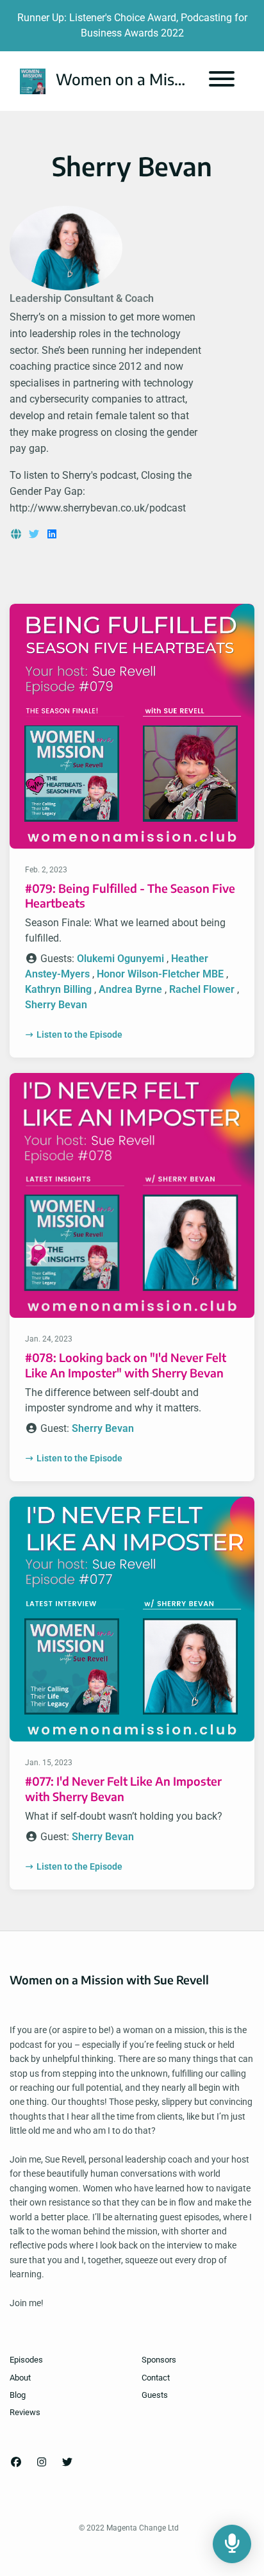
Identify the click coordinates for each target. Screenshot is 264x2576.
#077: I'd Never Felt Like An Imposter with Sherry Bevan (123, 1788)
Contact (156, 2378)
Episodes (26, 2360)
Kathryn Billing (58, 989)
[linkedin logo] (52, 534)
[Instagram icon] (42, 2463)
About (20, 2378)
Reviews (25, 2412)
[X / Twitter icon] (67, 2463)
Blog (18, 2395)
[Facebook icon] (16, 2463)
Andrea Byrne (130, 989)
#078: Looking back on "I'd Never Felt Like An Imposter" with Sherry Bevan (126, 1365)
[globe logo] (17, 534)
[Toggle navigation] (222, 81)
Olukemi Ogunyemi (120, 959)
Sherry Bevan (56, 1005)
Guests (155, 2395)
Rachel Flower (202, 989)
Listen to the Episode (79, 1035)
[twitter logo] (35, 534)
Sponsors (159, 2360)
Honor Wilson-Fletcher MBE (160, 974)
